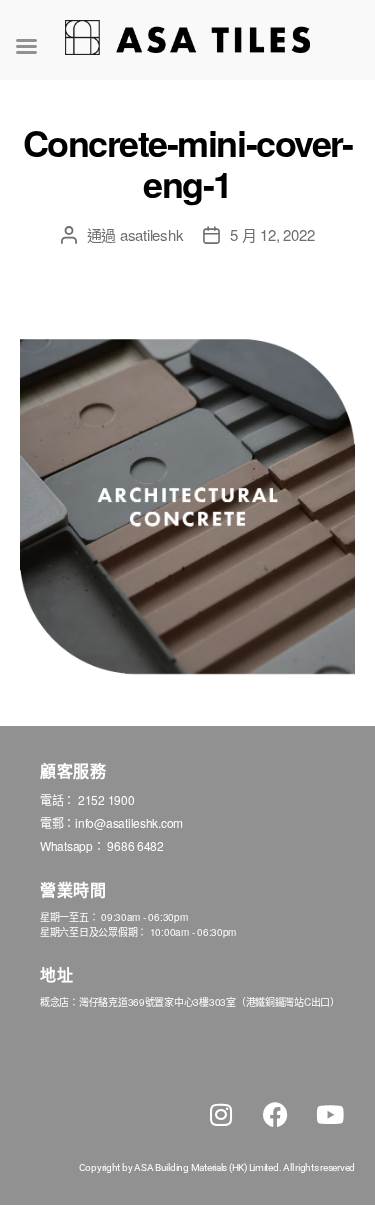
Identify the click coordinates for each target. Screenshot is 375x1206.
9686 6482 (135, 845)
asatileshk (151, 234)
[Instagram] (221, 1115)
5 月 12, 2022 (272, 234)
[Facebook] (275, 1115)
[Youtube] (330, 1115)
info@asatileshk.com (129, 822)
